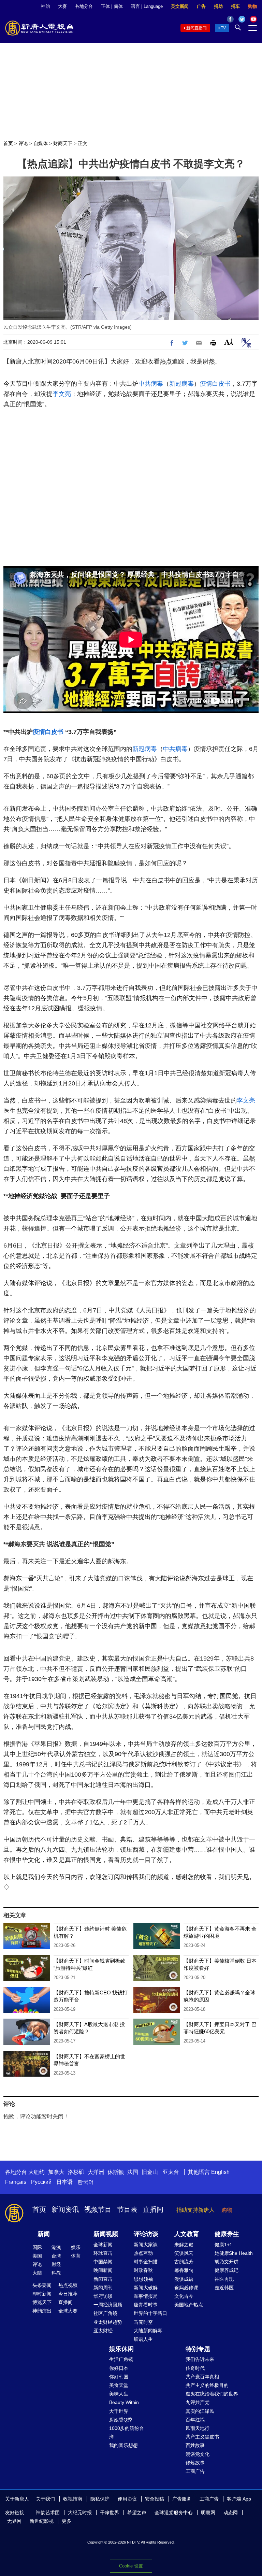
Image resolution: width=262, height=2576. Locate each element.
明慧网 (208, 2513)
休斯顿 (116, 2172)
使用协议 (127, 2499)
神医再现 (224, 2279)
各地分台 (84, 6)
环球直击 (103, 2253)
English (220, 2172)
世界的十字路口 (150, 2313)
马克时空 (143, 2322)
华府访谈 (103, 2296)
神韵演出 (42, 2311)
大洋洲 (96, 2172)
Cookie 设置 (131, 2566)
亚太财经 (103, 2331)
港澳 (56, 2247)
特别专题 (198, 2349)
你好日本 (119, 2368)
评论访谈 (146, 2234)
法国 (133, 2172)
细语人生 (143, 2339)
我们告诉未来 (200, 2359)
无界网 (14, 2521)
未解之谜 (184, 2245)
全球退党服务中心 (174, 2513)
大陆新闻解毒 (148, 2331)
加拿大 (56, 2172)
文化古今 (184, 2296)
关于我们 (45, 2499)
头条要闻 (42, 2285)
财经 (56, 2264)
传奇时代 (195, 2368)
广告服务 (182, 2499)
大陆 (37, 2273)
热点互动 (143, 2253)
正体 (105, 6)
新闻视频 (106, 2234)
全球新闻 (103, 2245)
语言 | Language (147, 6)
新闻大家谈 (146, 2245)
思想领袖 (143, 2279)
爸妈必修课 (186, 2288)
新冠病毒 (181, 384)
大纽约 (37, 2172)
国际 (37, 2247)
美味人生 (119, 2394)
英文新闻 (180, 6)
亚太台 (171, 2172)
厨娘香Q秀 (121, 2420)
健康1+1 (223, 2245)
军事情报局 (146, 2296)
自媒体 (41, 143)
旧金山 (150, 2172)
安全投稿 (155, 2499)
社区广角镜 (105, 2313)
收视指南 (73, 2499)
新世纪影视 (42, 2521)
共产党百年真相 (202, 2377)
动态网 (231, 2513)
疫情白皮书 (215, 384)
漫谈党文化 (198, 2454)
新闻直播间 (196, 28)
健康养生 (227, 2234)
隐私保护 (100, 2499)
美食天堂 (119, 2385)
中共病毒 (151, 384)
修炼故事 (195, 2463)
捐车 (235, 6)
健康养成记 (227, 2270)
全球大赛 (68, 2311)
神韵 (45, 6)
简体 (118, 6)
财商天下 (63, 143)
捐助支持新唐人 (195, 2210)
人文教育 (187, 2234)
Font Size (229, 342)
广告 (201, 6)
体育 (76, 2256)
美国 (37, 2256)
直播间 (153, 2209)
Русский (41, 2182)
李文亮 (62, 394)
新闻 (44, 2234)
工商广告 (195, 2471)
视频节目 (98, 2209)
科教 (56, 2273)
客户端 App (239, 2499)
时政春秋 (143, 2270)
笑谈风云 (184, 2253)
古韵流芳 (184, 2262)
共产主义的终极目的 (207, 2385)
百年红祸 (195, 2420)
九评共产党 (198, 2402)
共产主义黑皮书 (202, 2437)
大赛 (62, 6)
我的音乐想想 (123, 2445)
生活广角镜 (121, 2359)
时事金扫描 (146, 2262)
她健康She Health (234, 2253)
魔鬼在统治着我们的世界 (212, 2394)
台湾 (56, 2256)
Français (16, 2182)
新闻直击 (103, 2279)
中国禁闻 (103, 2262)
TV (223, 28)
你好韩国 (119, 2377)
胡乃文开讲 (227, 2262)
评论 (23, 143)
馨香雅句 (184, 2270)
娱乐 (76, 2247)
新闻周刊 (103, 2288)
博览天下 (42, 2302)
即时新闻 (42, 2294)
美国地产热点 (189, 2305)
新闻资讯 (65, 2209)
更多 (67, 2521)
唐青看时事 (146, 2305)
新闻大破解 (146, 2288)
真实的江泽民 (200, 2411)
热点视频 (68, 2285)
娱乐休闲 (121, 2349)
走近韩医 (224, 2288)
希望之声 (137, 2513)
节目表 (127, 2209)
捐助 (218, 6)
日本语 (64, 2182)
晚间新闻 (103, 2270)
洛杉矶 (76, 2172)
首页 (8, 143)
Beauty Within (124, 2402)
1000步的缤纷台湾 (127, 2432)
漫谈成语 (184, 2279)
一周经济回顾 (108, 2305)
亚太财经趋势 (108, 2322)
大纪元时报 (80, 2513)
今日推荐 (68, 2294)
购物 (252, 6)
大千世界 (119, 2411)
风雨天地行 (198, 2428)
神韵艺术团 (48, 2513)
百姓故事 (195, 2445)
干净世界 (110, 2513)
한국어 (86, 2182)
